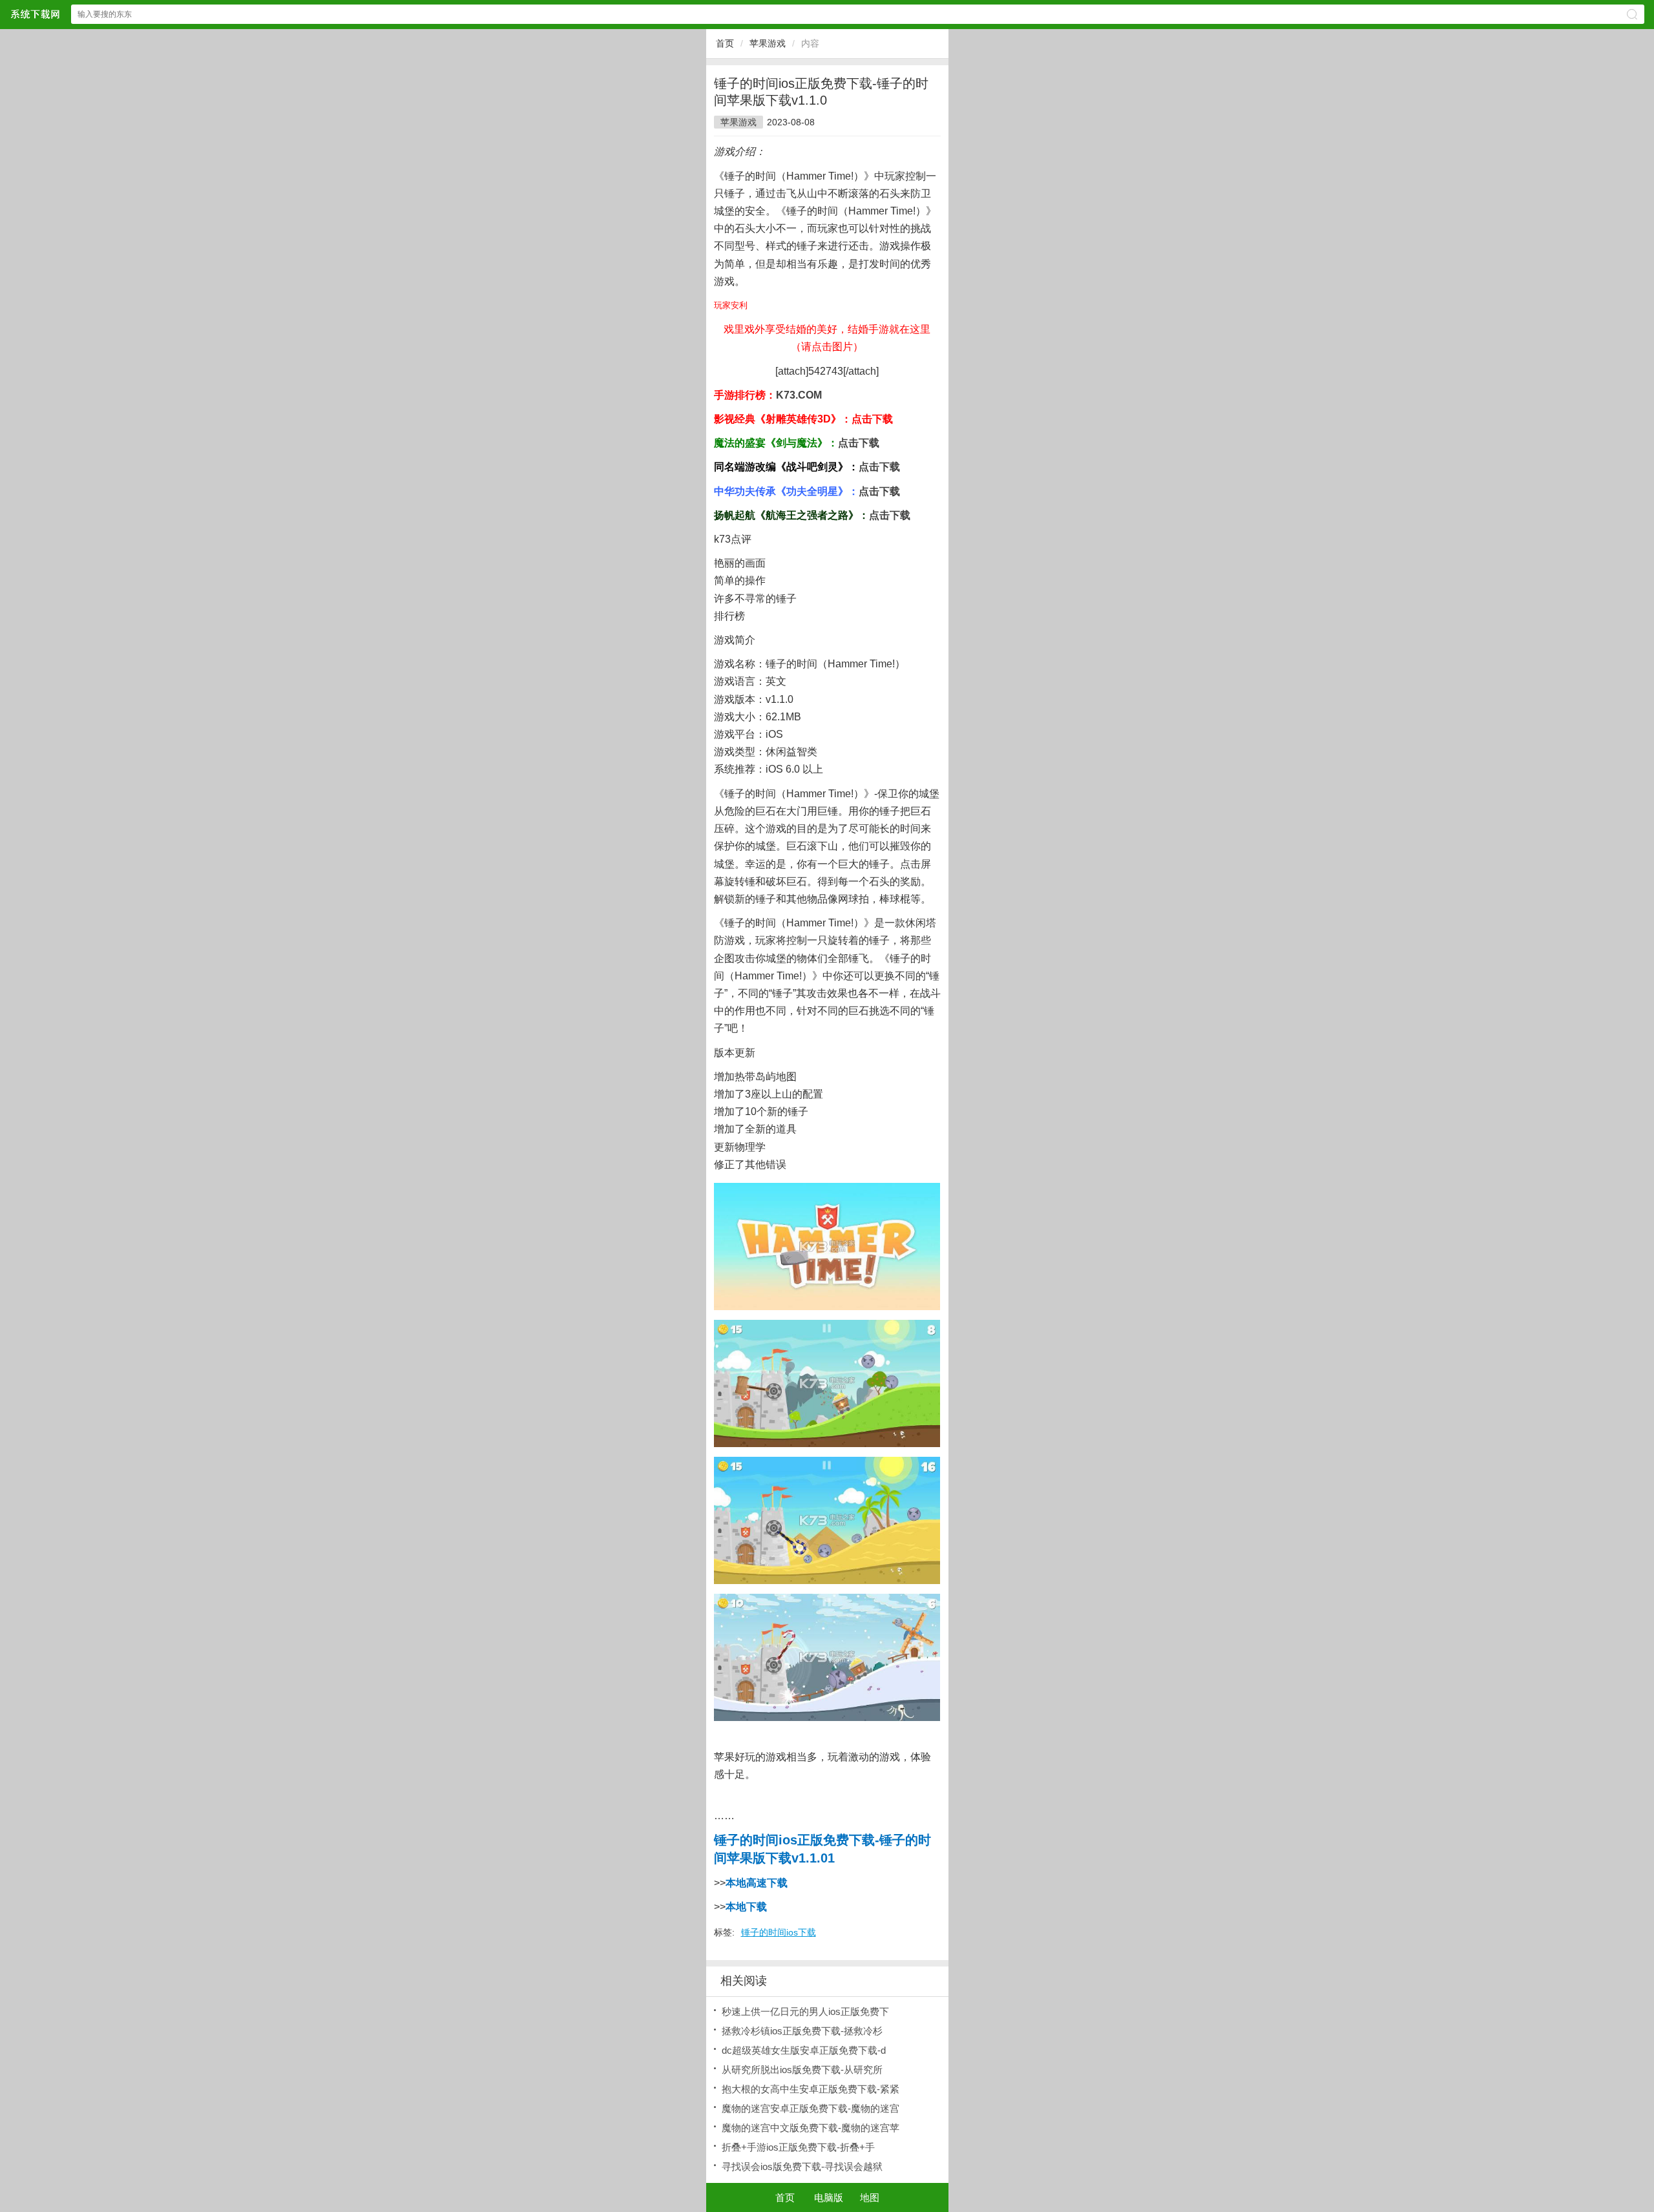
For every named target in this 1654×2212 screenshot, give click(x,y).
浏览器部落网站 (35, 14)
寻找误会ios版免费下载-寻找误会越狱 (802, 2166)
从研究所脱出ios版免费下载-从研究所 (802, 2070)
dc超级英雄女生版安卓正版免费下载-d (804, 2050)
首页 (725, 43)
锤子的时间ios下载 (779, 1932)
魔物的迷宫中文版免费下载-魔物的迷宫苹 (811, 2128)
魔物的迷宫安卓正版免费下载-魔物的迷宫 (811, 2108)
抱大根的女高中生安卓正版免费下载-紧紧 (811, 2089)
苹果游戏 (768, 43)
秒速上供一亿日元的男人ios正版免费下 (805, 2011)
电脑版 (829, 2197)
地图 (870, 2197)
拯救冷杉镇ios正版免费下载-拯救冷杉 (802, 2031)
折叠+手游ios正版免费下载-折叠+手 (798, 2147)
